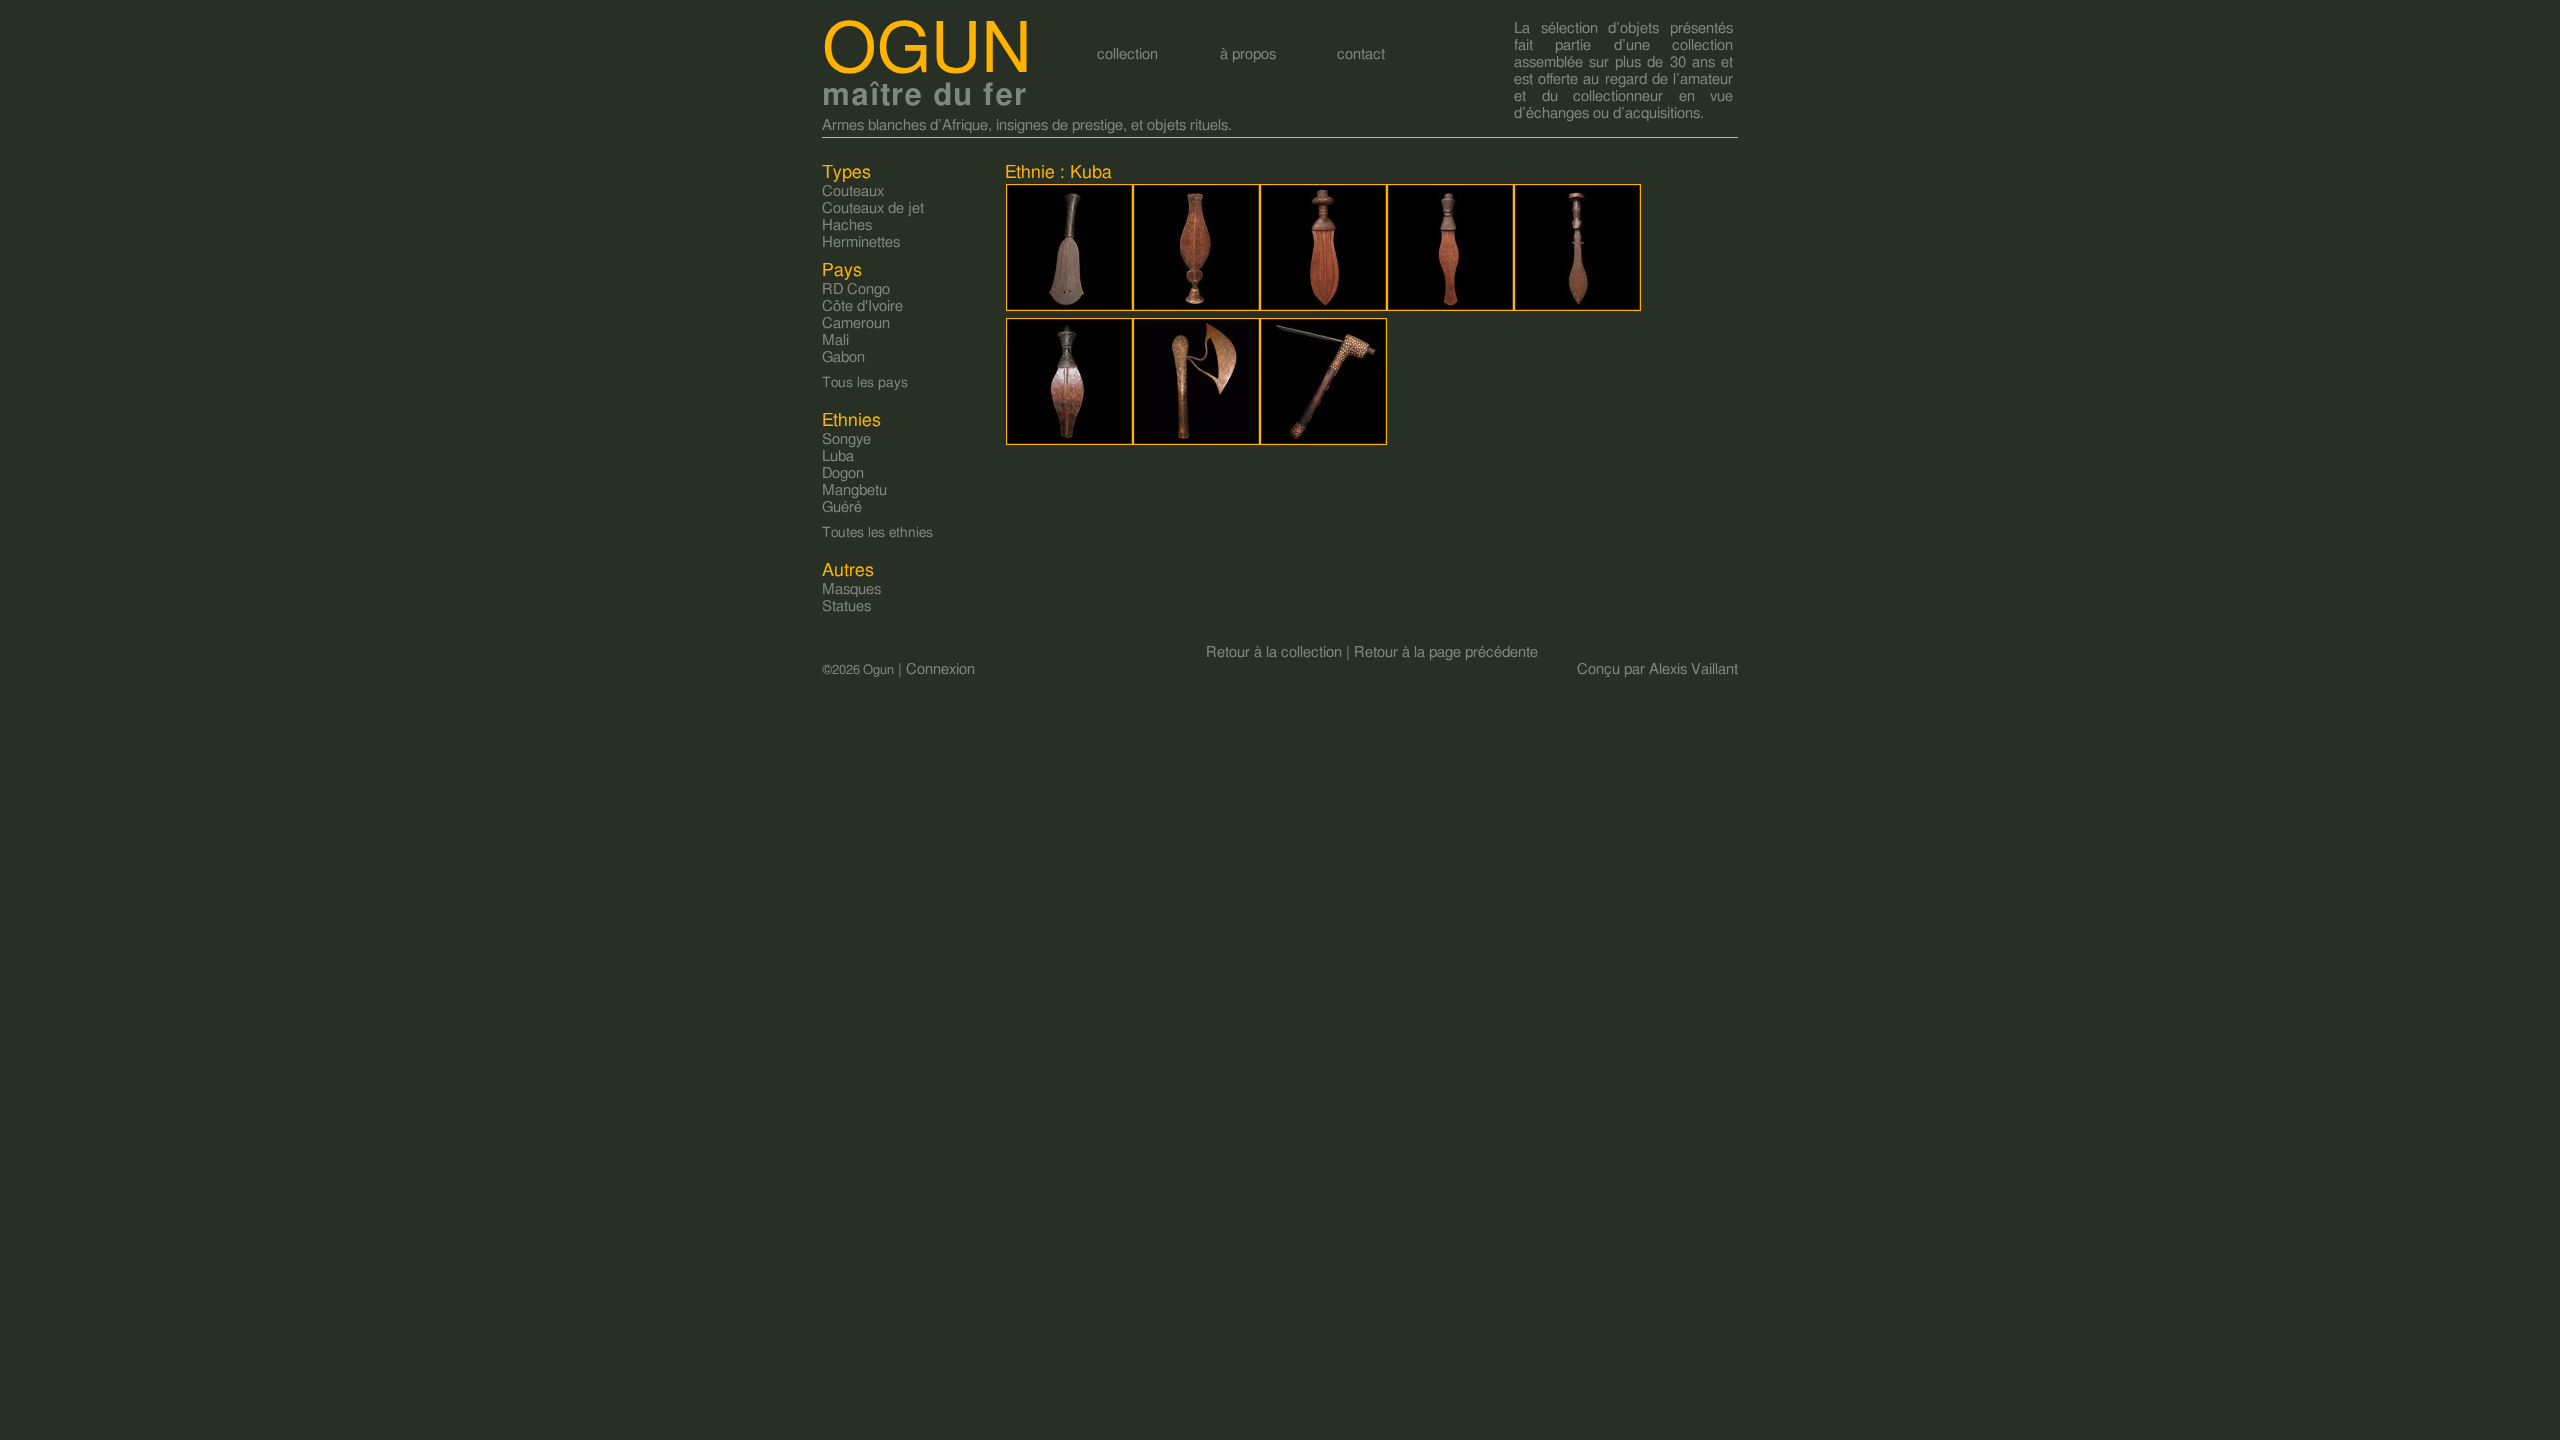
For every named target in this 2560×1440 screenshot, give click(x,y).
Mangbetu (854, 490)
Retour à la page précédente (1446, 652)
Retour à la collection (1274, 652)
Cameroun (856, 323)
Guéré (842, 507)
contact (1361, 54)
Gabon (843, 357)
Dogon (843, 473)
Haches (847, 225)
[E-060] (1197, 441)
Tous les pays (865, 383)
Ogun (927, 51)
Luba (838, 456)
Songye (846, 439)
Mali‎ (835, 340)
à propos (1248, 54)
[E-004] (1324, 308)
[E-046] (1070, 441)
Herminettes (861, 242)
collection (1127, 54)
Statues (846, 606)
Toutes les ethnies (877, 533)
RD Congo (856, 289)
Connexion (940, 669)
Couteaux (853, 191)
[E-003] (1197, 308)
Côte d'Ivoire (862, 306)
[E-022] (1578, 308)
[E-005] (1451, 308)
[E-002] (1070, 308)
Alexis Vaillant (1693, 669)
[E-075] (1324, 441)
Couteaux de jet (873, 208)
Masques (851, 589)
